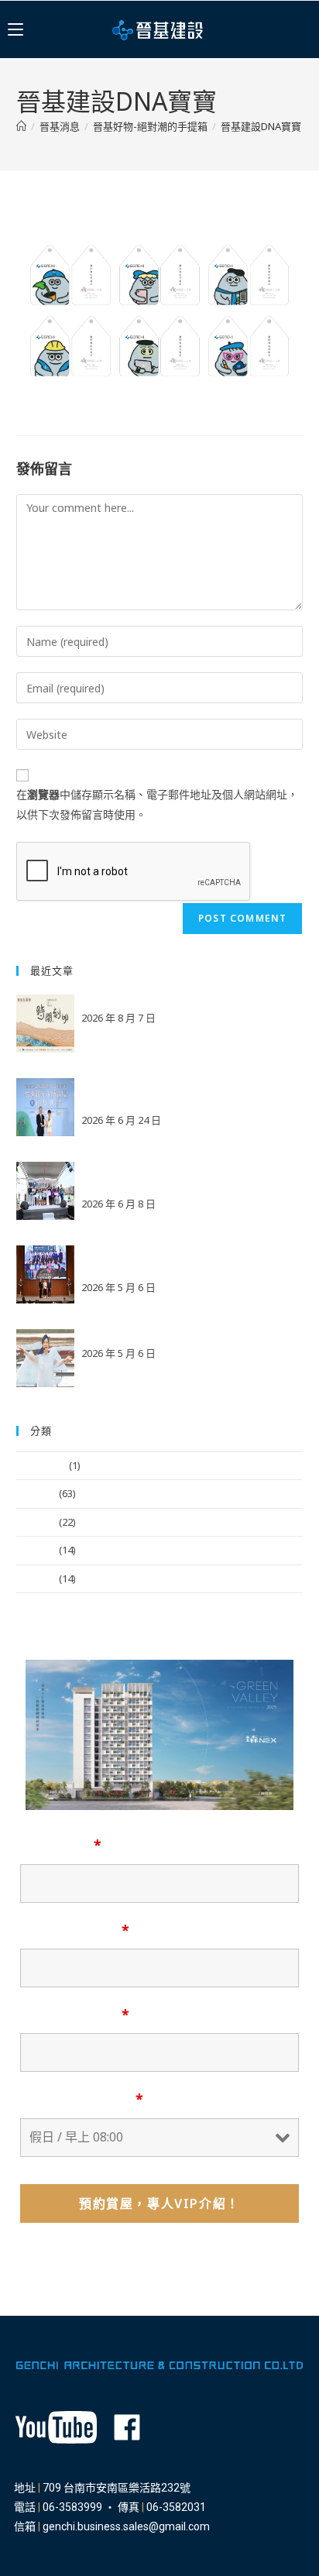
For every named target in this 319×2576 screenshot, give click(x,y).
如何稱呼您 (61, 1845)
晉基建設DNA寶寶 (261, 126)
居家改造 (36, 1578)
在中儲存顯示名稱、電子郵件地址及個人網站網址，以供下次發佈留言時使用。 (157, 804)
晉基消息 (36, 1493)
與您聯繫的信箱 (75, 1930)
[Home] (21, 126)
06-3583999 (72, 2507)
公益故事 (36, 1522)
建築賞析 (36, 1550)
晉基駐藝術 (41, 1465)
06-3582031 (176, 2507)
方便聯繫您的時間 (82, 2099)
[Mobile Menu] (15, 29)
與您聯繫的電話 (75, 2014)
